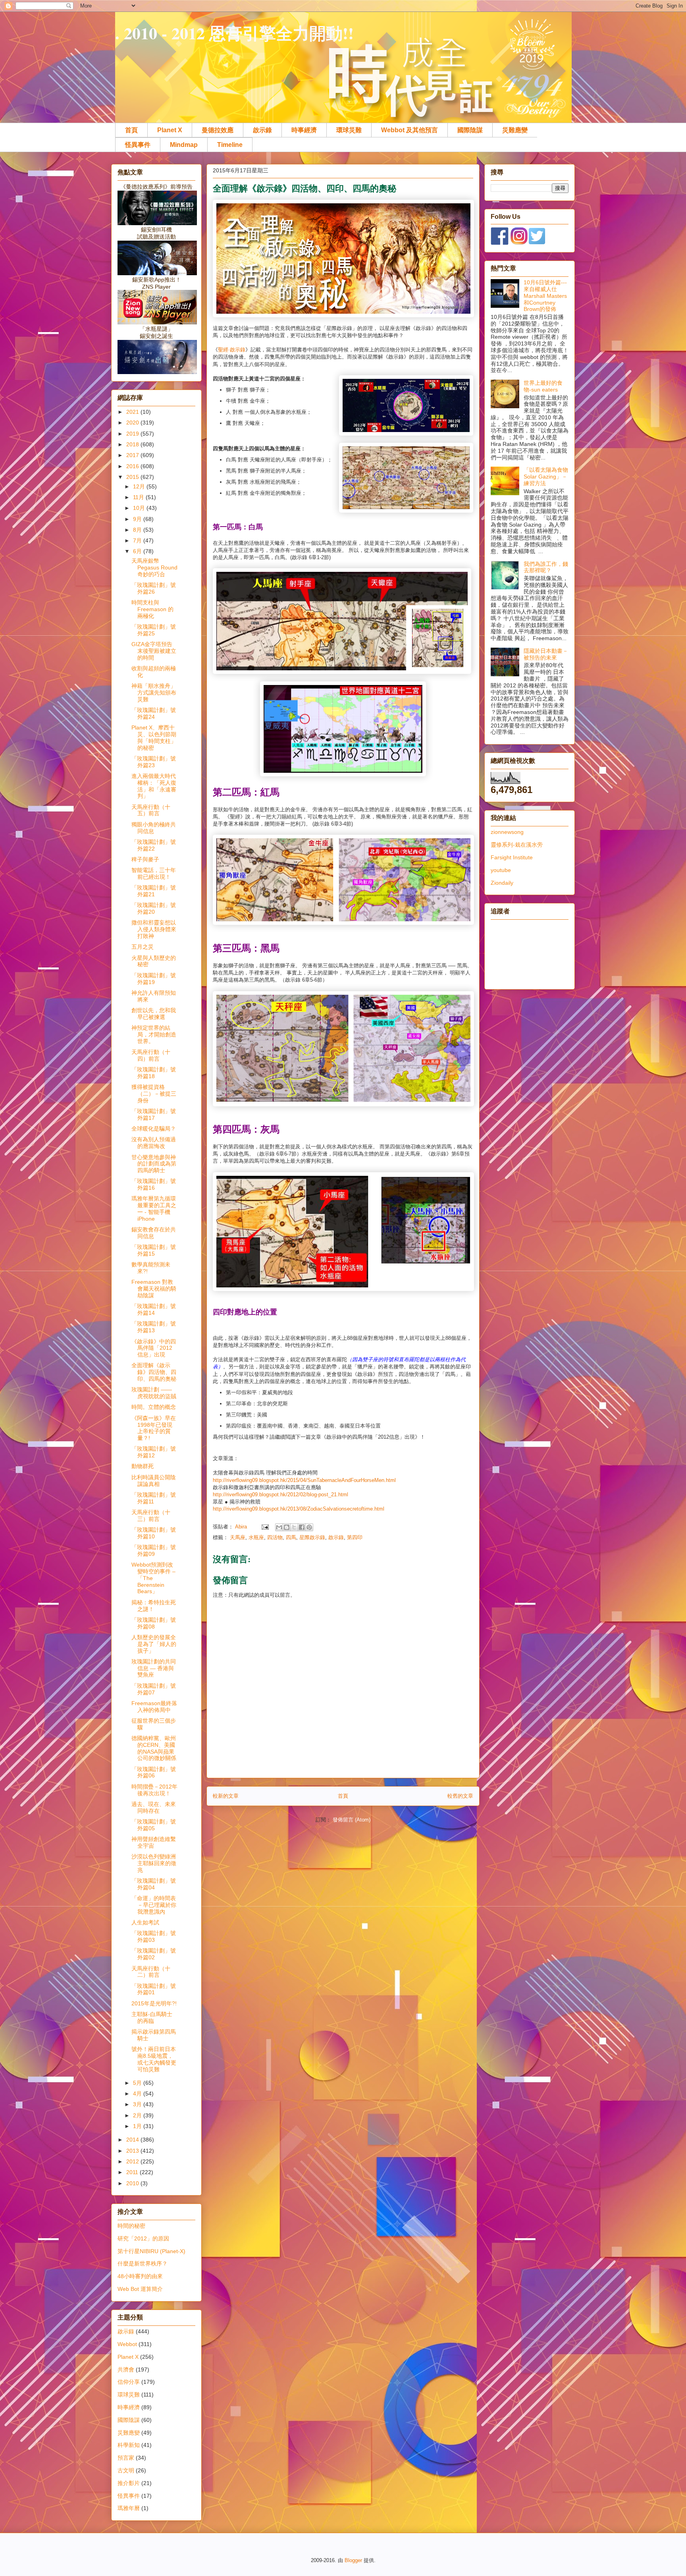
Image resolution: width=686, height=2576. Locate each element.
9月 (138, 519)
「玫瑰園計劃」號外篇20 (154, 908)
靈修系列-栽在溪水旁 (517, 845)
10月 (140, 508)
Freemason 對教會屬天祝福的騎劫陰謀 (154, 1289)
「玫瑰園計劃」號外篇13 (154, 1327)
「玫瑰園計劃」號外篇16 (154, 1184)
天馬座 (238, 1537)
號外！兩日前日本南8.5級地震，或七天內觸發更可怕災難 (154, 2059)
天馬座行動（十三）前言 (151, 1516)
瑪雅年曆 (129, 2508)
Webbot (127, 2344)
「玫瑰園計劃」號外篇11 (154, 1498)
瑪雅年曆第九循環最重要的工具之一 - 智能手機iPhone (154, 1208)
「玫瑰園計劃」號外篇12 (154, 1452)
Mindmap (184, 145)
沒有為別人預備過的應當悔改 (154, 1143)
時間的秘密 (131, 2226)
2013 (133, 2151)
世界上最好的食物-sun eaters (543, 386)
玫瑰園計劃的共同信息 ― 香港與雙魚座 (154, 1668)
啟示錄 (262, 130)
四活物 (275, 1537)
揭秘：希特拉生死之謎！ (154, 1606)
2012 (133, 2161)
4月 (138, 2094)
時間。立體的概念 (154, 1407)
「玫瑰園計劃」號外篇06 (154, 1772)
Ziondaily (502, 883)
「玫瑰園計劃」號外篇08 (154, 1623)
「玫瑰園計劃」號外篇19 (154, 979)
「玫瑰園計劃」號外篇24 (154, 713)
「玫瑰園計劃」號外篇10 (154, 1533)
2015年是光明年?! (154, 2003)
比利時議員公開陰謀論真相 (154, 1481)
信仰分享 (129, 2382)
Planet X (170, 130)
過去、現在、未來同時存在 (154, 1807)
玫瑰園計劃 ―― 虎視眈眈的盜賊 (154, 1393)
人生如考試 (145, 1922)
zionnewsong (507, 832)
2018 (133, 444)
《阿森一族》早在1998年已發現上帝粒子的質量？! (154, 1428)
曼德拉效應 (218, 130)
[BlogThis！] (287, 1527)
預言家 (126, 2458)
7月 (138, 540)
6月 (138, 551)
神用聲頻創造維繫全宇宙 (154, 1842)
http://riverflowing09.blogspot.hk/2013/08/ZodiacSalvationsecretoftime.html (299, 1509)
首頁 (131, 130)
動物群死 (143, 1466)
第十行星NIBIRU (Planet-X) (151, 2251)
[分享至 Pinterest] (309, 1527)
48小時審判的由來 (140, 2276)
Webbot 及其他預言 (409, 130)
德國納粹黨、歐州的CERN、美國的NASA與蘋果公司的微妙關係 (154, 1748)
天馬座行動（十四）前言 (151, 1055)
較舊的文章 (460, 1796)
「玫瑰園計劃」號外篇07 (154, 1689)
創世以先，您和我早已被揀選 (154, 1014)
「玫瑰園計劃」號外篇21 (154, 891)
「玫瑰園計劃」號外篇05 (154, 1825)
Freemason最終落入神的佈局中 (154, 1707)
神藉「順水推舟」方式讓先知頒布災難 (154, 693)
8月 (138, 530)
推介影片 (129, 2483)
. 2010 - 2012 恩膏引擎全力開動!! (234, 33)
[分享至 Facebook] (302, 1527)
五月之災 (143, 947)
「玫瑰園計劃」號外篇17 (154, 1114)
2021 (133, 412)
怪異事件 (138, 145)
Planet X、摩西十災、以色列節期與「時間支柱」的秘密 (154, 737)
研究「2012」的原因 (143, 2238)
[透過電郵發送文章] (265, 1527)
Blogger (353, 2560)
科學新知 (129, 2445)
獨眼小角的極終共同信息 (154, 828)
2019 (133, 434)
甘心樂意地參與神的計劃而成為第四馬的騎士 (154, 1164)
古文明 (126, 2470)
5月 (138, 2083)
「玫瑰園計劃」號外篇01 (154, 1989)
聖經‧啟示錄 (232, 350)
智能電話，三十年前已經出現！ (154, 873)
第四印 (355, 1537)
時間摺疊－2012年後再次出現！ (154, 1790)
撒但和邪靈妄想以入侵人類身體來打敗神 (154, 929)
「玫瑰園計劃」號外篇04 (154, 1884)
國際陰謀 (470, 130)
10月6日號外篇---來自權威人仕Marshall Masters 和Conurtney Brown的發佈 (545, 296)
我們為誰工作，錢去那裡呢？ (546, 567)
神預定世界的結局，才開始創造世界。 (154, 1034)
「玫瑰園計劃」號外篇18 (154, 1073)
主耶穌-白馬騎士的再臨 (152, 2017)
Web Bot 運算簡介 (140, 2289)
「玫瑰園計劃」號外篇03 (154, 1936)
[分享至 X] (294, 1527)
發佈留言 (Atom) (352, 1820)
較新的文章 (226, 1796)
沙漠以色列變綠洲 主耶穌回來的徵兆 (154, 1863)
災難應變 (515, 130)
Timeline (230, 145)
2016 (133, 466)
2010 (133, 2183)
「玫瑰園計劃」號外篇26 (154, 588)
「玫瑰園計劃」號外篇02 (154, 1954)
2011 (133, 2172)
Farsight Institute (512, 857)
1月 (138, 2126)
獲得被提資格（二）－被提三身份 (154, 1094)
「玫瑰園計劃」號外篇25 (154, 630)
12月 (140, 486)
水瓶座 (256, 1537)
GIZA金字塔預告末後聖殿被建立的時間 (154, 651)
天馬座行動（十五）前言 (151, 810)
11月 (139, 497)
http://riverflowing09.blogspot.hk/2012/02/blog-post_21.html (280, 1494)
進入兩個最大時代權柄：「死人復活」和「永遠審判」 (154, 786)
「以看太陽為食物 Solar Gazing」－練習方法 (546, 477)
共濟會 (126, 2370)
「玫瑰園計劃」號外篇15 (154, 1250)
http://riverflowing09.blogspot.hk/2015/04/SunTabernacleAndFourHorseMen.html (304, 1480)
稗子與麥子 (145, 859)
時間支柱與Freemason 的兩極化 (152, 609)
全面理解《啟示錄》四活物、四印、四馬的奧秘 (154, 1372)
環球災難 (349, 130)
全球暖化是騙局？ (154, 1129)
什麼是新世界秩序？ (143, 2263)
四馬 (291, 1537)
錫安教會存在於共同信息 (154, 1233)
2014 (133, 2140)
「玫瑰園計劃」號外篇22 (154, 845)
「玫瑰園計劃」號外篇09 (154, 1550)
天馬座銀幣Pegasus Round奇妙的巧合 (154, 567)
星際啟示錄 (312, 1537)
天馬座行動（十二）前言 (151, 1972)
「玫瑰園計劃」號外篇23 (154, 762)
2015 (133, 477)
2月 (138, 2115)
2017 (133, 455)
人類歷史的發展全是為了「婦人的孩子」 (154, 1644)
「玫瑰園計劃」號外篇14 (154, 1309)
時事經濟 (304, 130)
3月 (138, 2104)
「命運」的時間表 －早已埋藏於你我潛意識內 (154, 1905)
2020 (133, 423)
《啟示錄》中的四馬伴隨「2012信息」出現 (154, 1348)
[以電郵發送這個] (279, 1527)
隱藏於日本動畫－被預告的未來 (546, 654)
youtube (501, 870)
